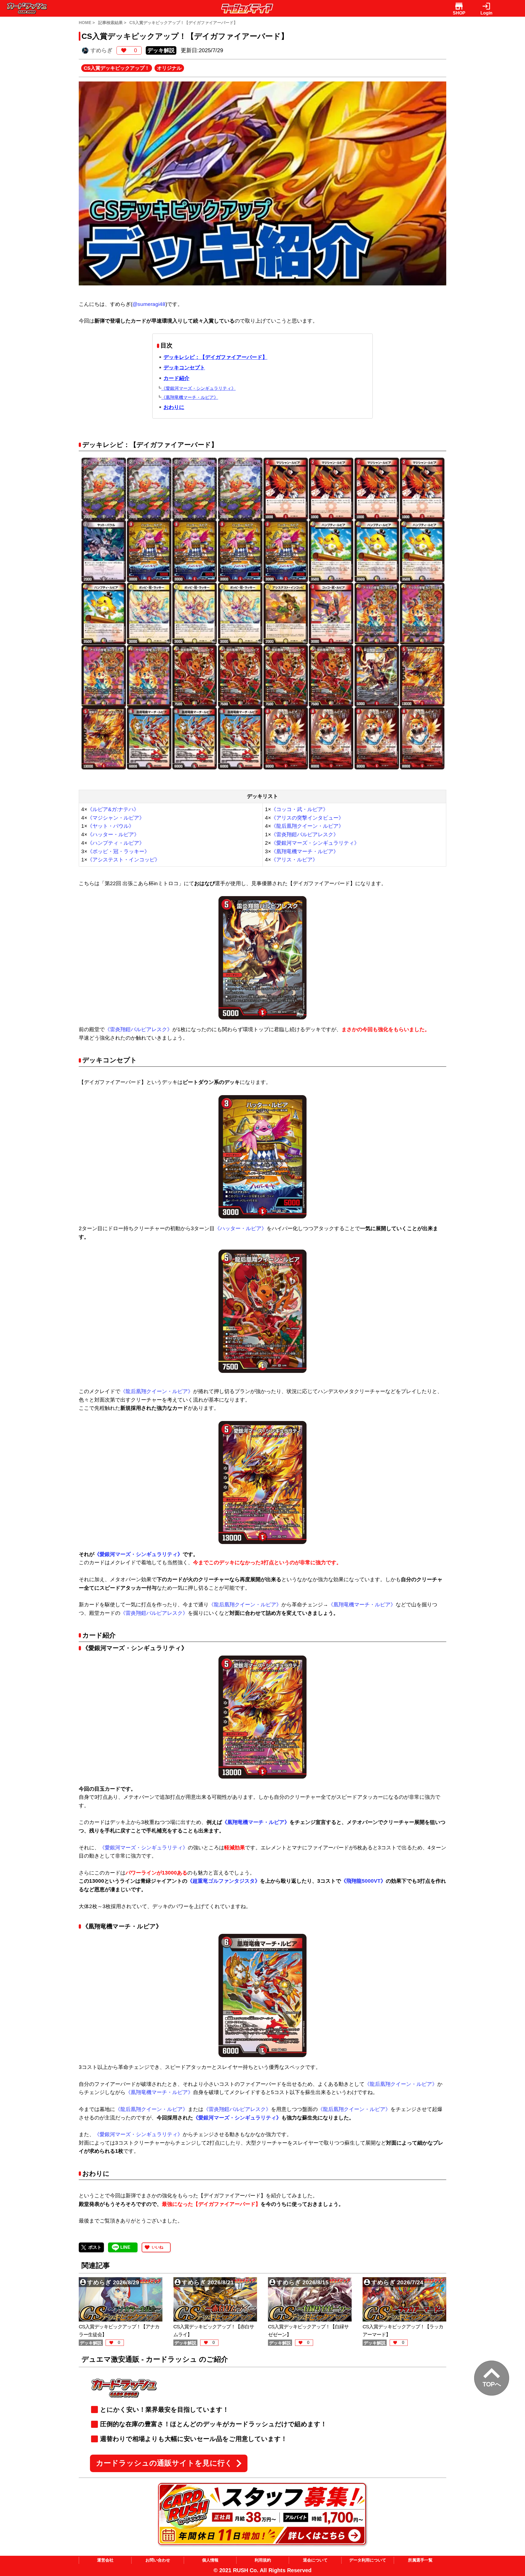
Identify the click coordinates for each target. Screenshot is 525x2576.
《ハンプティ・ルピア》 (116, 843)
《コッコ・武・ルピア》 (300, 809)
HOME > (87, 23)
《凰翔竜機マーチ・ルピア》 (305, 851)
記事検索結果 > (112, 23)
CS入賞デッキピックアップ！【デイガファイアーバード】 (183, 23)
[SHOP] (459, 6)
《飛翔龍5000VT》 (363, 1881)
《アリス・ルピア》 (294, 860)
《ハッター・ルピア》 (113, 834)
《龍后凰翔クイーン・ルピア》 (307, 826)
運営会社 (105, 2560)
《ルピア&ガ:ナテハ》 (113, 809)
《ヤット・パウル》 (111, 826)
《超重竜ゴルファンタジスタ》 (224, 1881)
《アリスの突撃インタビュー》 (307, 818)
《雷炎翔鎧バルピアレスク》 (305, 834)
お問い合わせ (158, 2560)
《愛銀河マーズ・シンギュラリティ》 (315, 843)
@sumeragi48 (149, 304)
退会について (315, 2560)
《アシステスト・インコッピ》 (124, 860)
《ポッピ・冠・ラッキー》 (118, 851)
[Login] (486, 6)
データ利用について (368, 2560)
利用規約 (263, 2560)
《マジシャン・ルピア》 (116, 818)
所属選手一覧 (420, 2560)
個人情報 (210, 2560)
